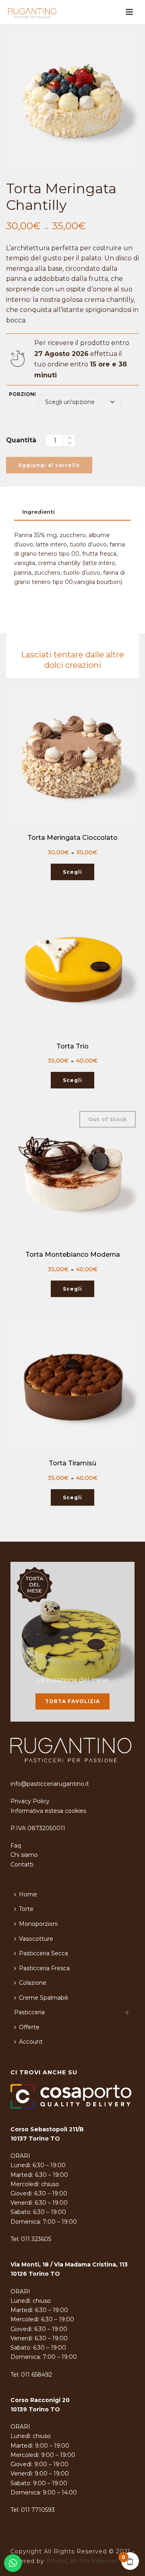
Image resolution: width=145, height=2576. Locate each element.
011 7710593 (38, 2510)
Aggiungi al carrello (49, 465)
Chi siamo (24, 1855)
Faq (16, 1846)
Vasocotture (36, 1939)
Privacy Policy (30, 1801)
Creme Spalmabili (43, 1998)
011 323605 (36, 2239)
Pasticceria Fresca (44, 1968)
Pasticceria (29, 2012)
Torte (26, 1909)
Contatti (22, 1865)
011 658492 (36, 2375)
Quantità (21, 440)
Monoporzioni (38, 1924)
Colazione (33, 1983)
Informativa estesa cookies (48, 1811)
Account (31, 2042)
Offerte (29, 2027)
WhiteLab (62, 2561)
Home (28, 1894)
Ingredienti (38, 512)
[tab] (72, 512)
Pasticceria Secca (43, 1953)
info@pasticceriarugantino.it (50, 1784)
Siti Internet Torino (109, 2561)
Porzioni (22, 394)
